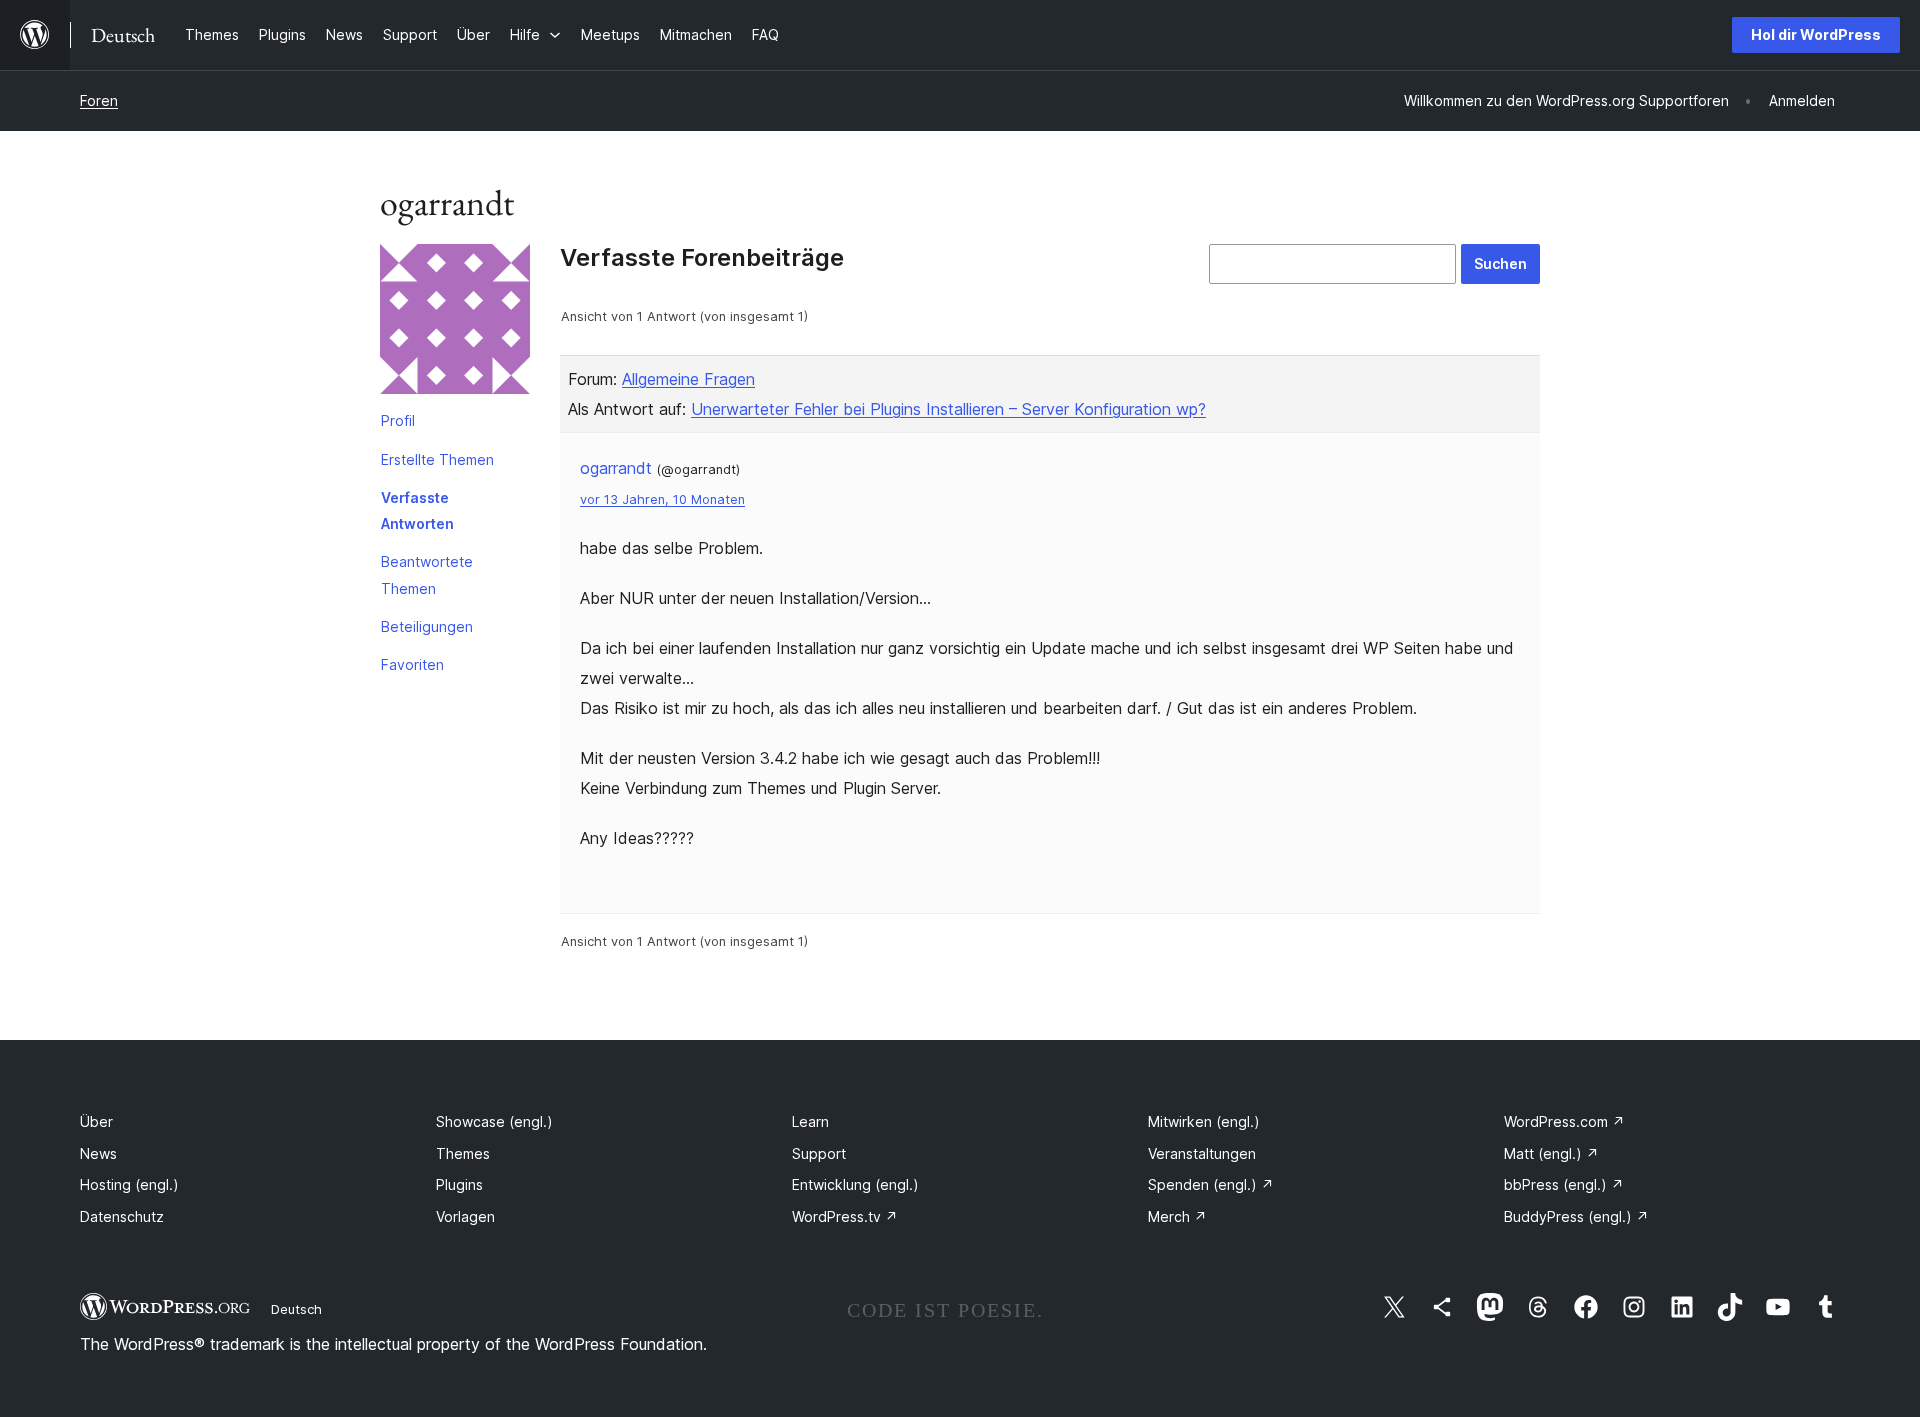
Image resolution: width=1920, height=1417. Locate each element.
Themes (463, 1153)
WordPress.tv (845, 1216)
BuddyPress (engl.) (1576, 1216)
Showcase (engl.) (494, 1121)
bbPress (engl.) (1564, 1184)
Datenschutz (122, 1216)
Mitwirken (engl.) (1204, 1121)
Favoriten (412, 664)
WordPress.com (1564, 1121)
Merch (1177, 1216)
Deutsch (296, 1309)
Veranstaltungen (1202, 1153)
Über (96, 1121)
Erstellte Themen (437, 459)
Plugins (459, 1184)
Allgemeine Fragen (688, 379)
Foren (99, 100)
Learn (810, 1121)
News (98, 1153)
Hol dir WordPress (1816, 34)
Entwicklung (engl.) (855, 1184)
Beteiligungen (427, 626)
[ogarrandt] (455, 323)
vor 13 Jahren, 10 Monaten (662, 499)
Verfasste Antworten (417, 510)
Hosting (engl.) (129, 1184)
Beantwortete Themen (427, 574)
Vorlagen (465, 1216)
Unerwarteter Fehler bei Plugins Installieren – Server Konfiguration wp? (948, 409)
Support (819, 1153)
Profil (398, 420)
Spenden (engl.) (1211, 1184)
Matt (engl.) (1551, 1153)
